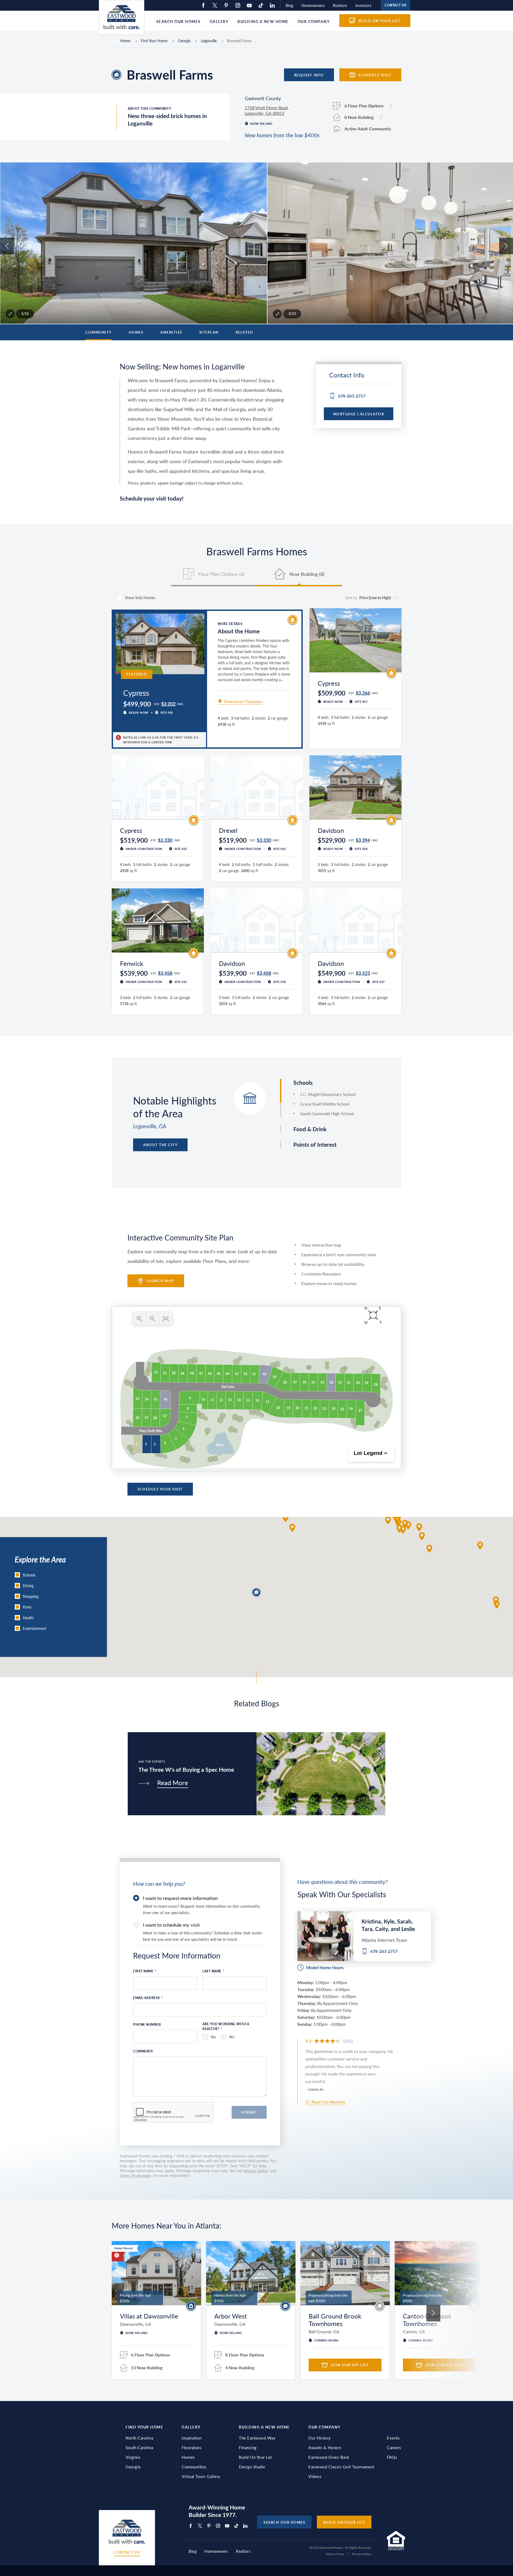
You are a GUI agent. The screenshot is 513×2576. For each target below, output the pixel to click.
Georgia (184, 41)
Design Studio (252, 2467)
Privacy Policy (362, 2554)
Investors (364, 5)
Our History (320, 2438)
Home (125, 41)
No (232, 2037)
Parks (27, 1607)
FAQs (392, 2457)
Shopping (30, 1596)
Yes (213, 2037)
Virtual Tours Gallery (201, 2476)
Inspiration (192, 2438)
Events (393, 2438)
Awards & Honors (325, 2448)
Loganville (209, 41)
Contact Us (127, 2552)
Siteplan (209, 332)
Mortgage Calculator (359, 414)
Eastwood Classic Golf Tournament (341, 2467)
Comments (143, 2051)
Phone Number (147, 2025)
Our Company (314, 21)
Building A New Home (264, 2427)
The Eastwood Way (257, 2438)
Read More (173, 1783)
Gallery (219, 21)
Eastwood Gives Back (329, 2457)
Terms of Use (335, 2554)
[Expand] (10, 314)
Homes (136, 332)
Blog (289, 5)
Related (244, 332)
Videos (315, 2476)
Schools (29, 1575)
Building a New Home (263, 21)
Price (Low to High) (375, 598)
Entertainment (34, 1628)
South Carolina (139, 2448)
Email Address (148, 1998)
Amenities (171, 332)
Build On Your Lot (255, 2457)
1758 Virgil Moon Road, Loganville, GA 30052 (267, 110)
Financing (248, 2448)
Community (99, 332)
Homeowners (313, 5)
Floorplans (192, 2448)
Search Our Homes (178, 21)
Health (28, 1618)
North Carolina (139, 2438)
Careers (394, 2448)
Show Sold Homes (140, 598)
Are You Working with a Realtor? (226, 2026)
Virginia (133, 2457)
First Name (145, 1971)
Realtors (340, 5)
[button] (419, 1527)
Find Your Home (154, 41)
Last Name (213, 1971)
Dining (28, 1586)
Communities (194, 2467)
